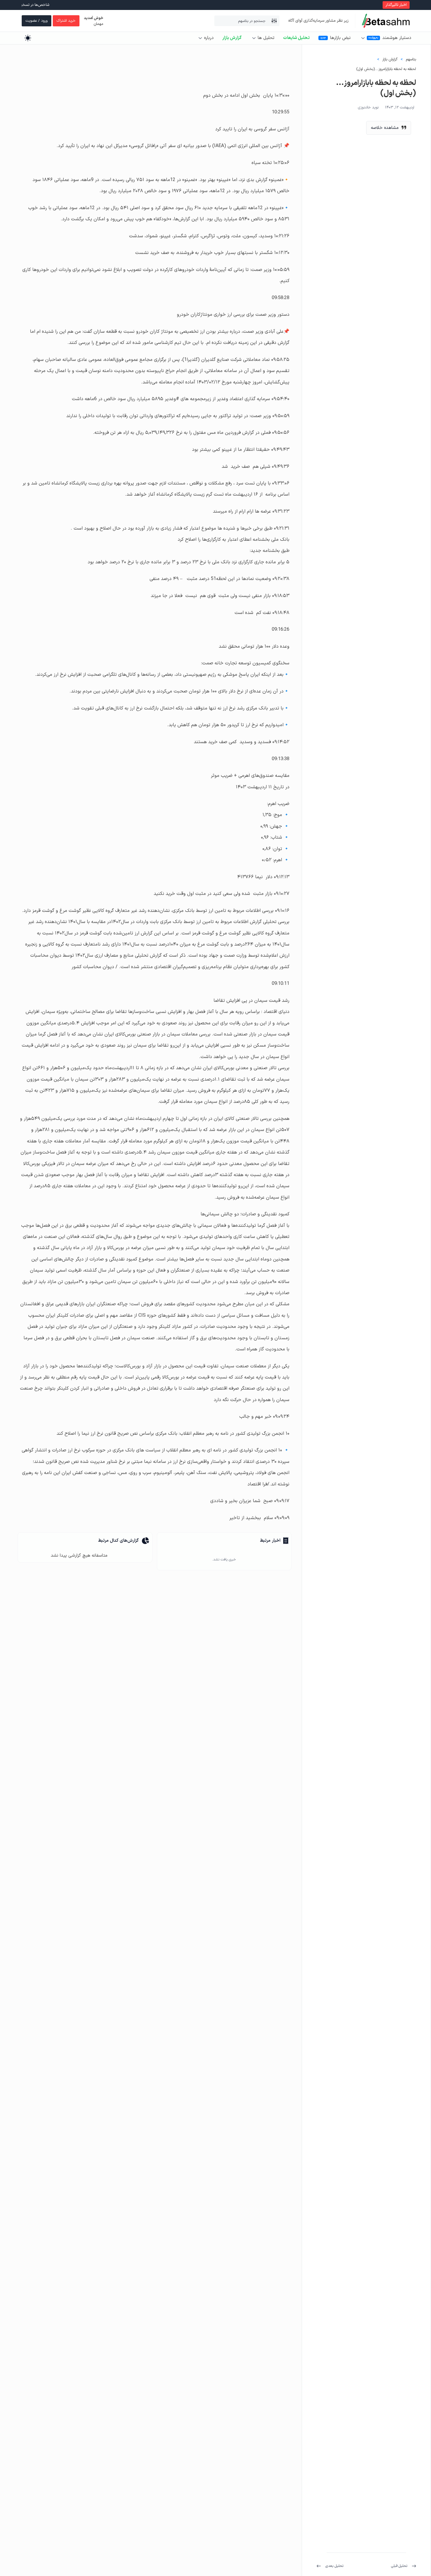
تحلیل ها (266, 38)
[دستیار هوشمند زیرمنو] (363, 38)
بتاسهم (411, 59)
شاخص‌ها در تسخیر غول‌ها (67, 5)
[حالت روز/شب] (28, 38)
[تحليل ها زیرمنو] (254, 38)
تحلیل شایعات (296, 38)
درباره (209, 38)
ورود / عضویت (37, 21)
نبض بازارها (340, 38)
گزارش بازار (232, 38)
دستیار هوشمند (397, 38)
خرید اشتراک (66, 21)
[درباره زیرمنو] (200, 38)
